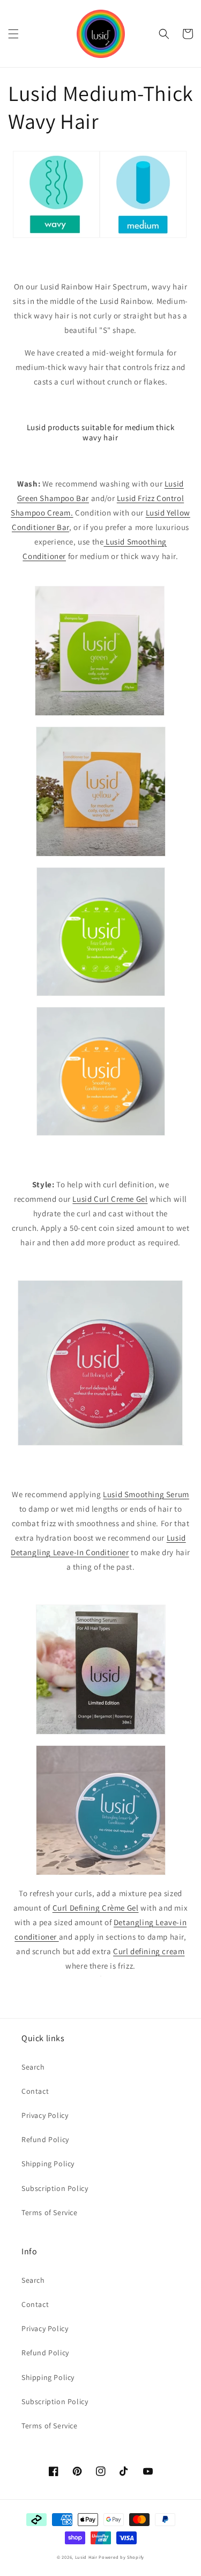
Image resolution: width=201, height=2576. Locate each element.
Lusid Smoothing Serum (146, 1494)
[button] (13, 34)
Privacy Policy (45, 2115)
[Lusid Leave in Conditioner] (101, 1980)
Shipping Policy (48, 2164)
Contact (35, 2091)
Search (33, 2067)
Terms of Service (50, 2212)
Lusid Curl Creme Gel (110, 1199)
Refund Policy (45, 2139)
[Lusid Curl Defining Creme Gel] (183, 1449)
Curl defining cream (149, 1951)
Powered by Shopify (121, 2557)
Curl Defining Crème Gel (96, 1908)
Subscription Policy (55, 2188)
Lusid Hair (86, 2557)
